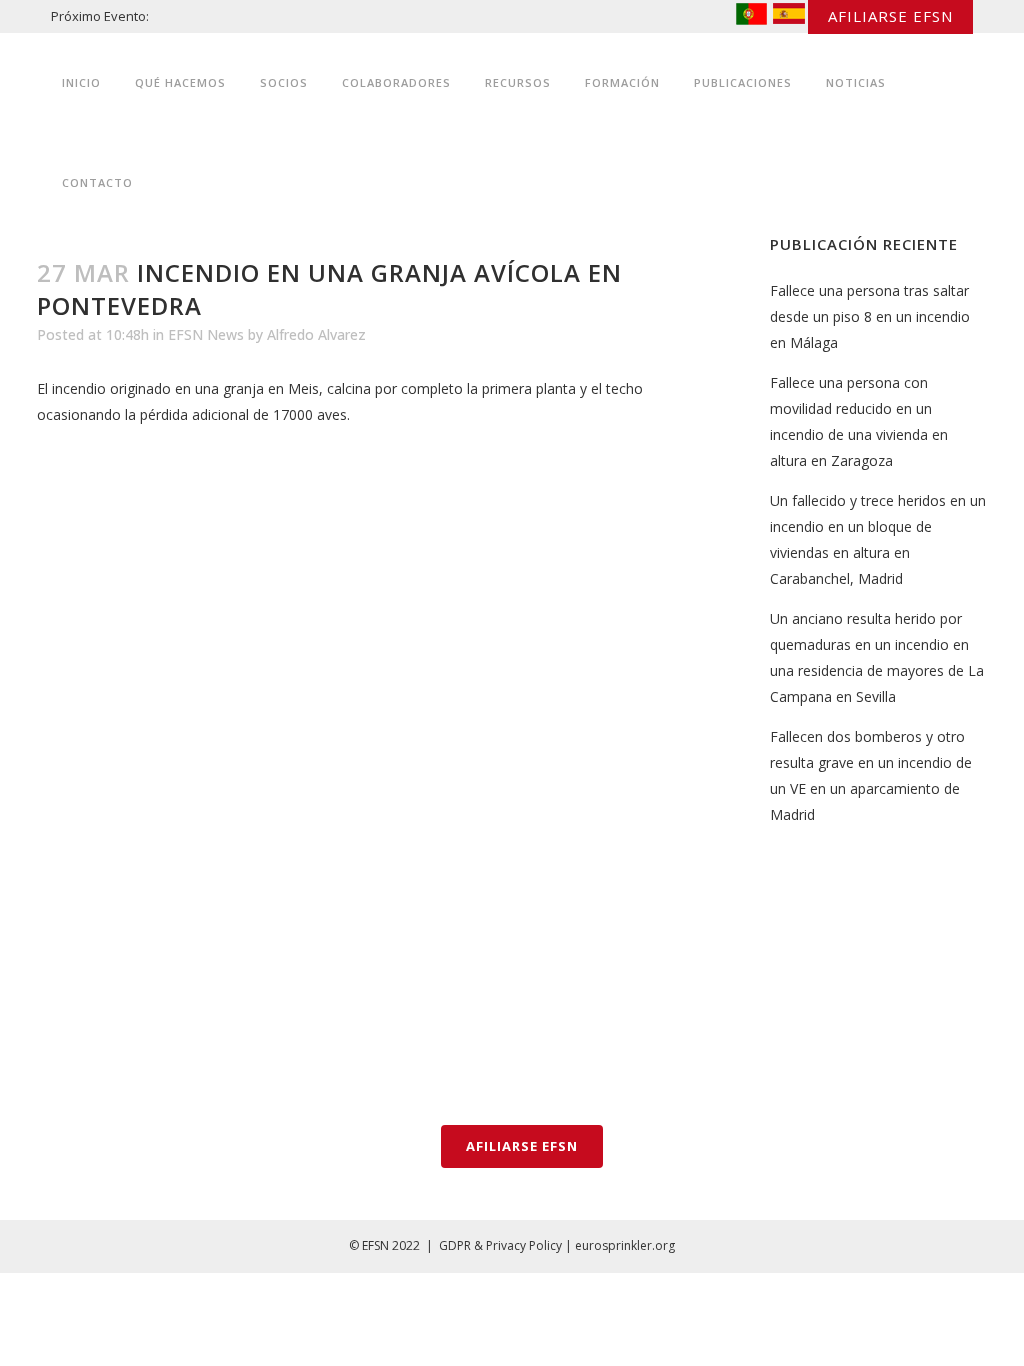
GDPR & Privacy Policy (500, 1245)
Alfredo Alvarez (316, 334)
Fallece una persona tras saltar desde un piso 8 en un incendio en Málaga (870, 316)
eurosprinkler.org (625, 1245)
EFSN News (206, 334)
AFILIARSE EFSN (890, 16)
